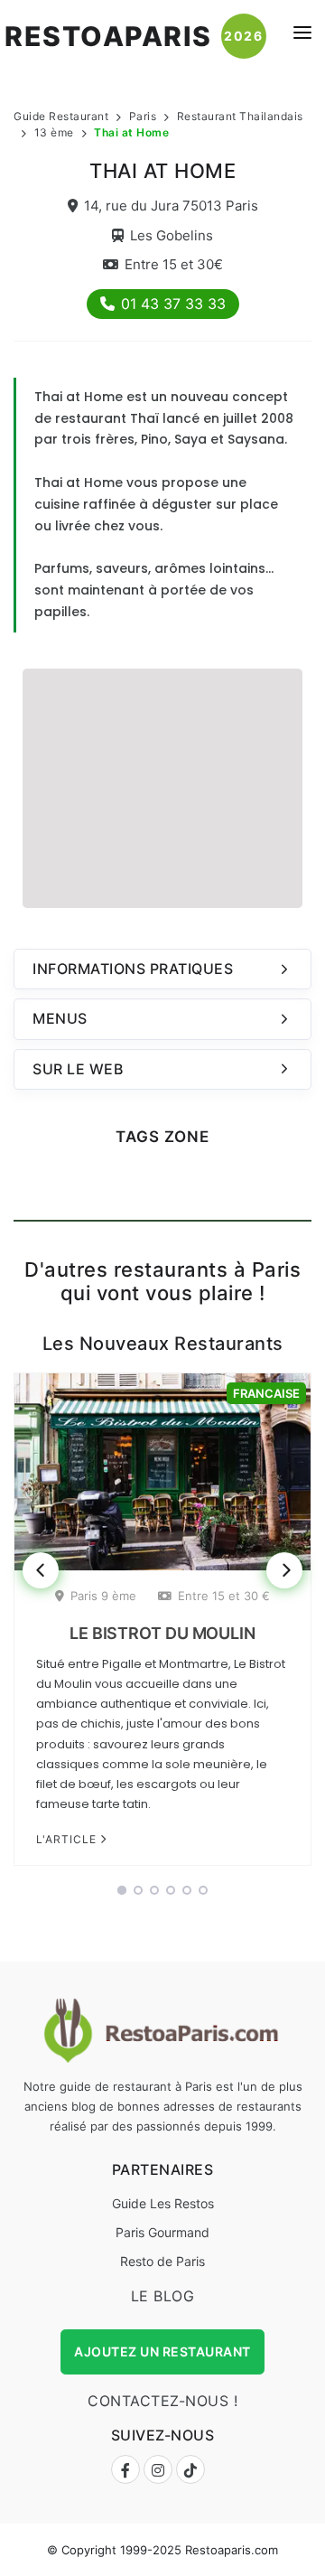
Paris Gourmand (162, 2232)
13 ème (54, 132)
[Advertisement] (162, 786)
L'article (68, 1839)
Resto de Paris (162, 2261)
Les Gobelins (172, 235)
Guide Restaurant (61, 116)
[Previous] (41, 1570)
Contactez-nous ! (162, 2401)
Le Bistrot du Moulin (162, 1633)
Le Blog (163, 2296)
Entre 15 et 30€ (174, 264)
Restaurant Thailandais (240, 116)
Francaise (266, 1393)
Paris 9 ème (103, 1596)
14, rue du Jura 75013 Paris (171, 206)
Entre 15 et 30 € (224, 1596)
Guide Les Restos (163, 2203)
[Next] (284, 1570)
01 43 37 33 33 (173, 304)
